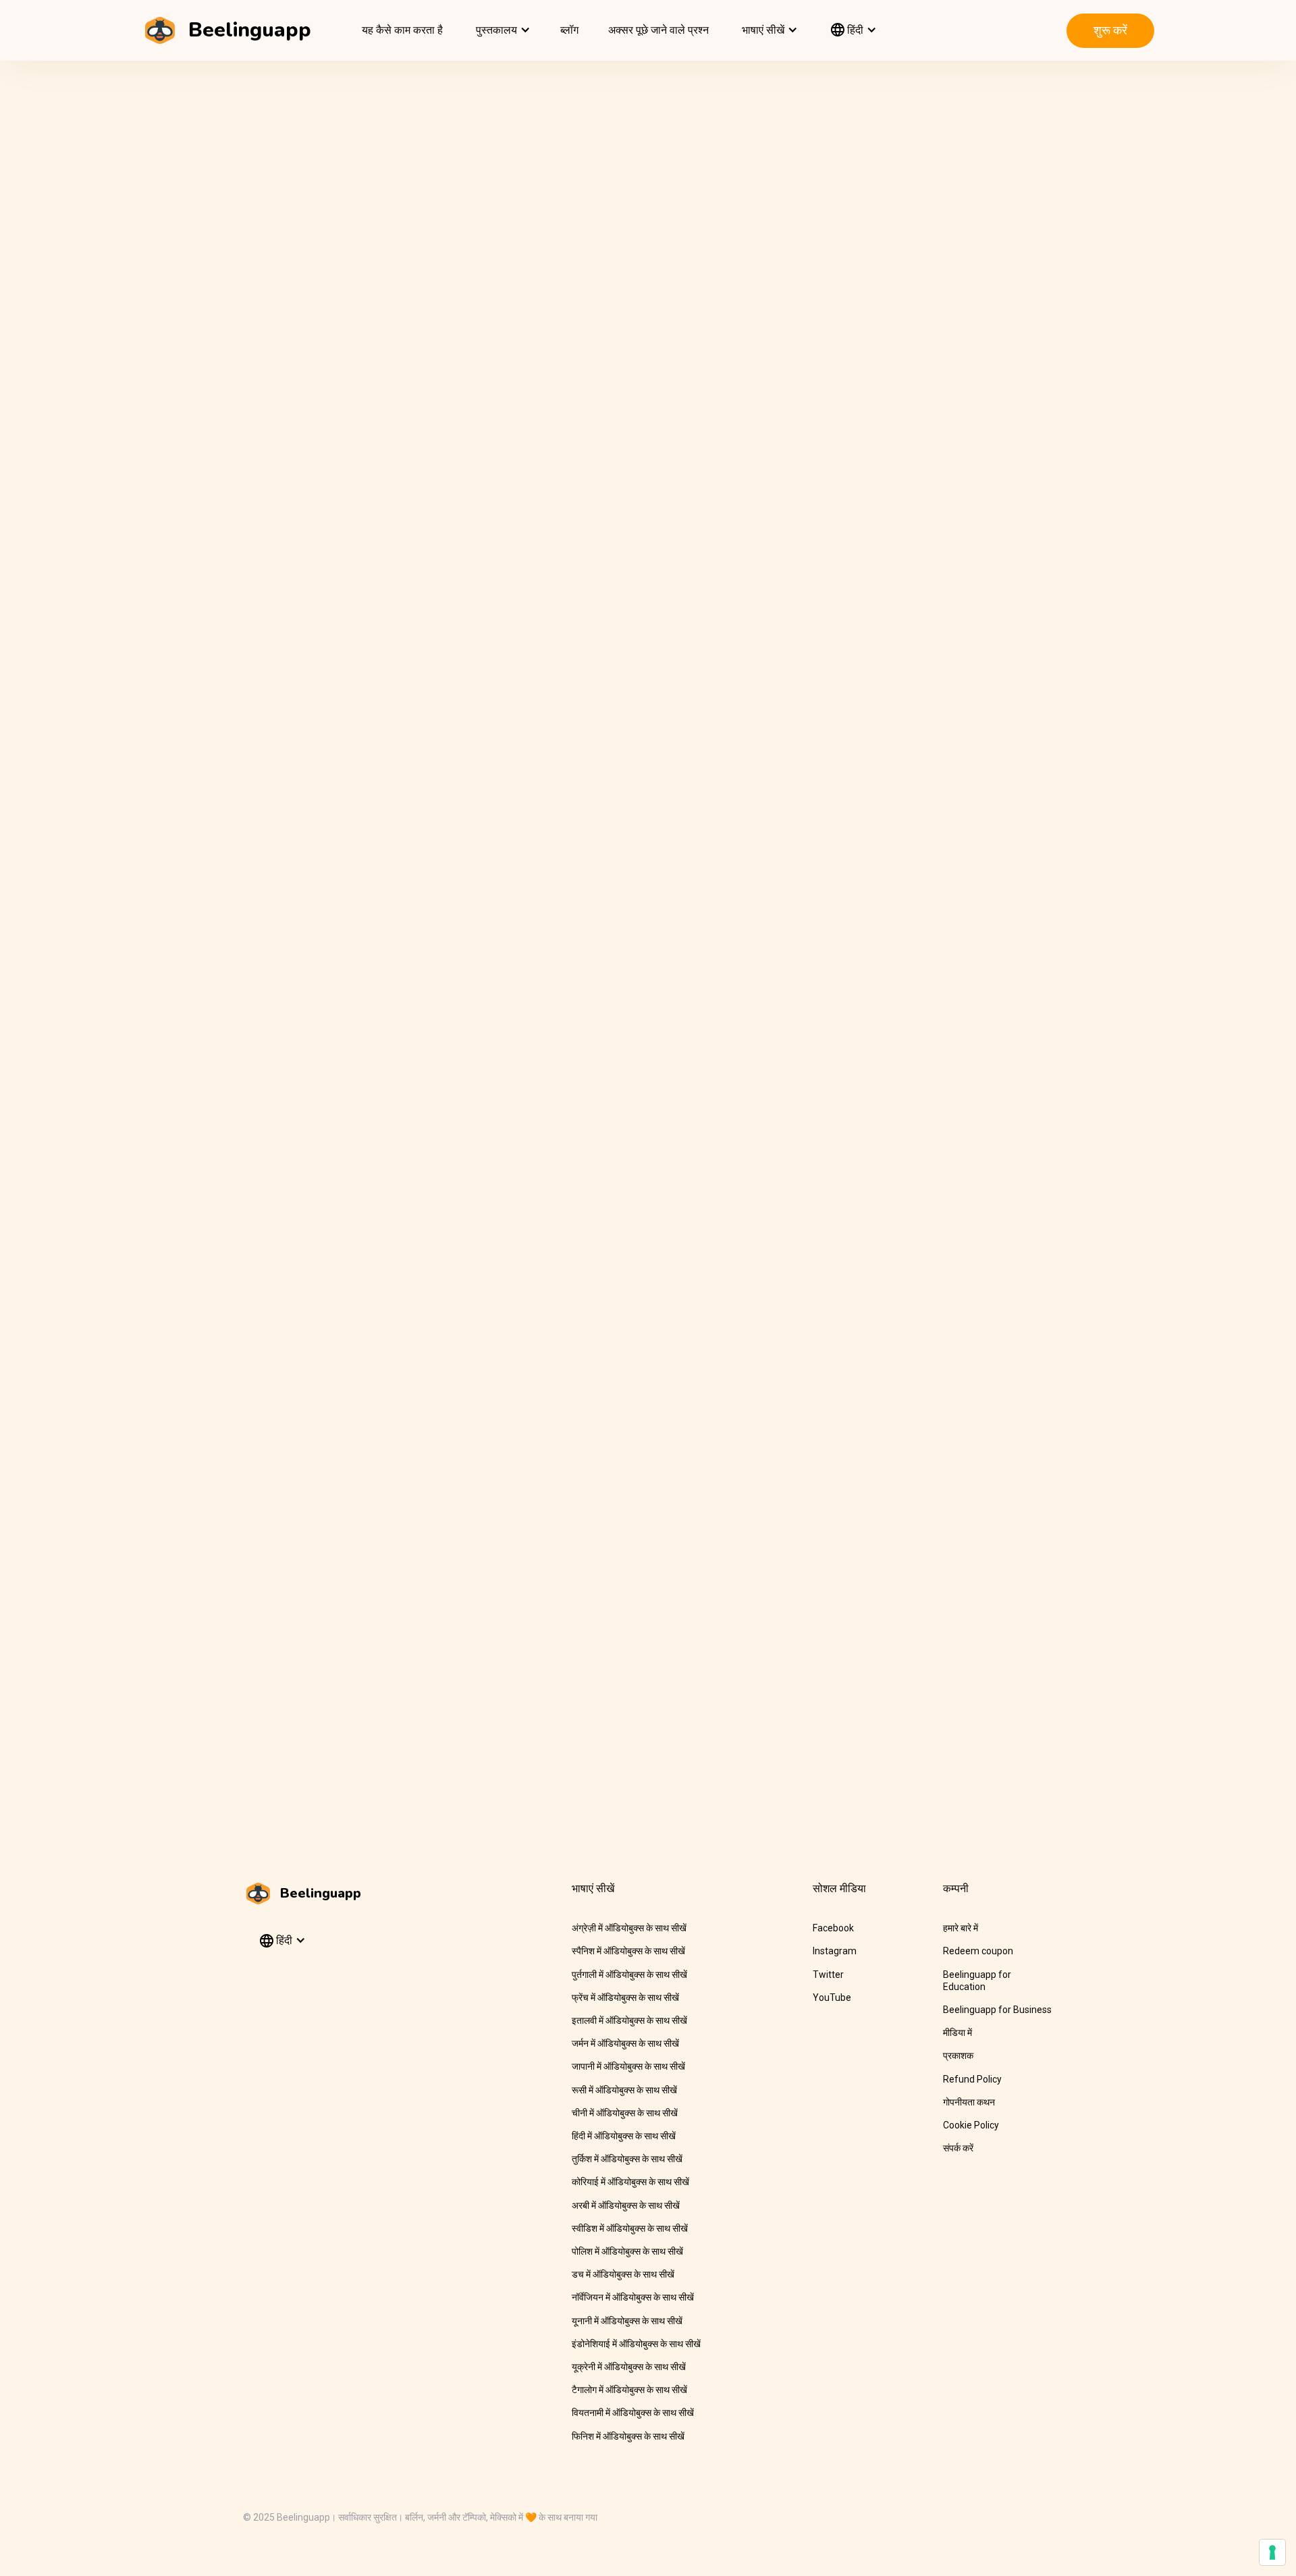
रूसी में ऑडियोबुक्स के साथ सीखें (624, 2090)
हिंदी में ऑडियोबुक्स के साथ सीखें (624, 2136)
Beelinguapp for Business (997, 2010)
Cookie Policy (971, 2125)
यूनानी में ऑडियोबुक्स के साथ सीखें (627, 2321)
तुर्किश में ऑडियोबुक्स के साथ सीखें (627, 2159)
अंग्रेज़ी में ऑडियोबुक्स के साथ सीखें (629, 1928)
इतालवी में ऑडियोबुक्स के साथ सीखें (629, 2020)
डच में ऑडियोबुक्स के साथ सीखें (623, 2274)
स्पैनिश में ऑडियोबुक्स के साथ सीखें (628, 1951)
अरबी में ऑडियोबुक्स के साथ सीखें (626, 2205)
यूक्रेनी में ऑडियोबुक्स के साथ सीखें (629, 2367)
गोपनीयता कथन (969, 2102)
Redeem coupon (978, 1951)
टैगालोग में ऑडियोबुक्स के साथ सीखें (629, 2390)
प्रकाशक (958, 2056)
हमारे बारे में (961, 1928)
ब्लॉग (569, 30)
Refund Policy (972, 2079)
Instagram (835, 1951)
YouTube (832, 1997)
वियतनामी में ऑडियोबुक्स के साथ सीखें (633, 2413)
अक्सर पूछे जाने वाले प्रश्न (658, 30)
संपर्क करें (958, 2148)
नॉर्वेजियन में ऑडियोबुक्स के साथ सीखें (633, 2297)
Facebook (833, 1928)
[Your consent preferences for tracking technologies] (1272, 2552)
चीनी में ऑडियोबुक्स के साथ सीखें (625, 2113)
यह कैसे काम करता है (402, 30)
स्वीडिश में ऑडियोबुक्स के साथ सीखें (630, 2228)
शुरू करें (1110, 30)
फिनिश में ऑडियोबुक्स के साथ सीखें (628, 2436)
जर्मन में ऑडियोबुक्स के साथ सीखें (625, 2043)
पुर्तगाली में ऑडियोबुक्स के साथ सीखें (629, 1975)
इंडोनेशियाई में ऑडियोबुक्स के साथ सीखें (636, 2344)
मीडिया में (957, 2033)
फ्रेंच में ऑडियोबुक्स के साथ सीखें (625, 1997)
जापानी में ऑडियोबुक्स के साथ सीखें (628, 2066)
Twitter (828, 1975)
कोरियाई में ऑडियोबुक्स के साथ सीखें (630, 2182)
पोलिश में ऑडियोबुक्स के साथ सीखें (627, 2251)
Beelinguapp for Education (977, 1981)
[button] (502, 30)
